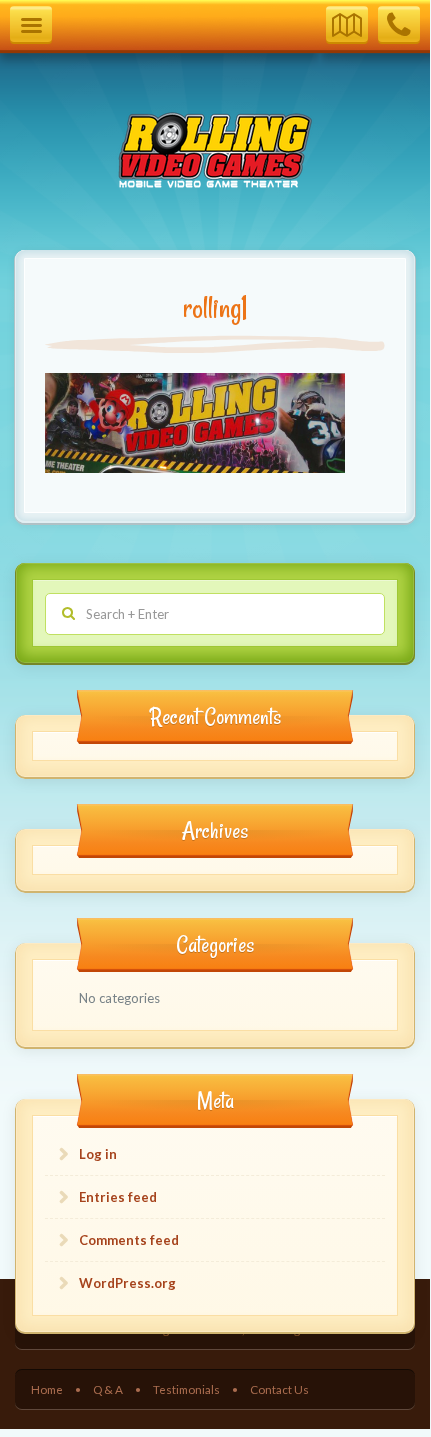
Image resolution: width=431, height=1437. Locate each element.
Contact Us (279, 1389)
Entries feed (118, 1197)
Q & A (108, 1389)
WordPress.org (127, 1283)
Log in (98, 1154)
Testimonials (186, 1389)
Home (47, 1389)
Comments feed (129, 1240)
